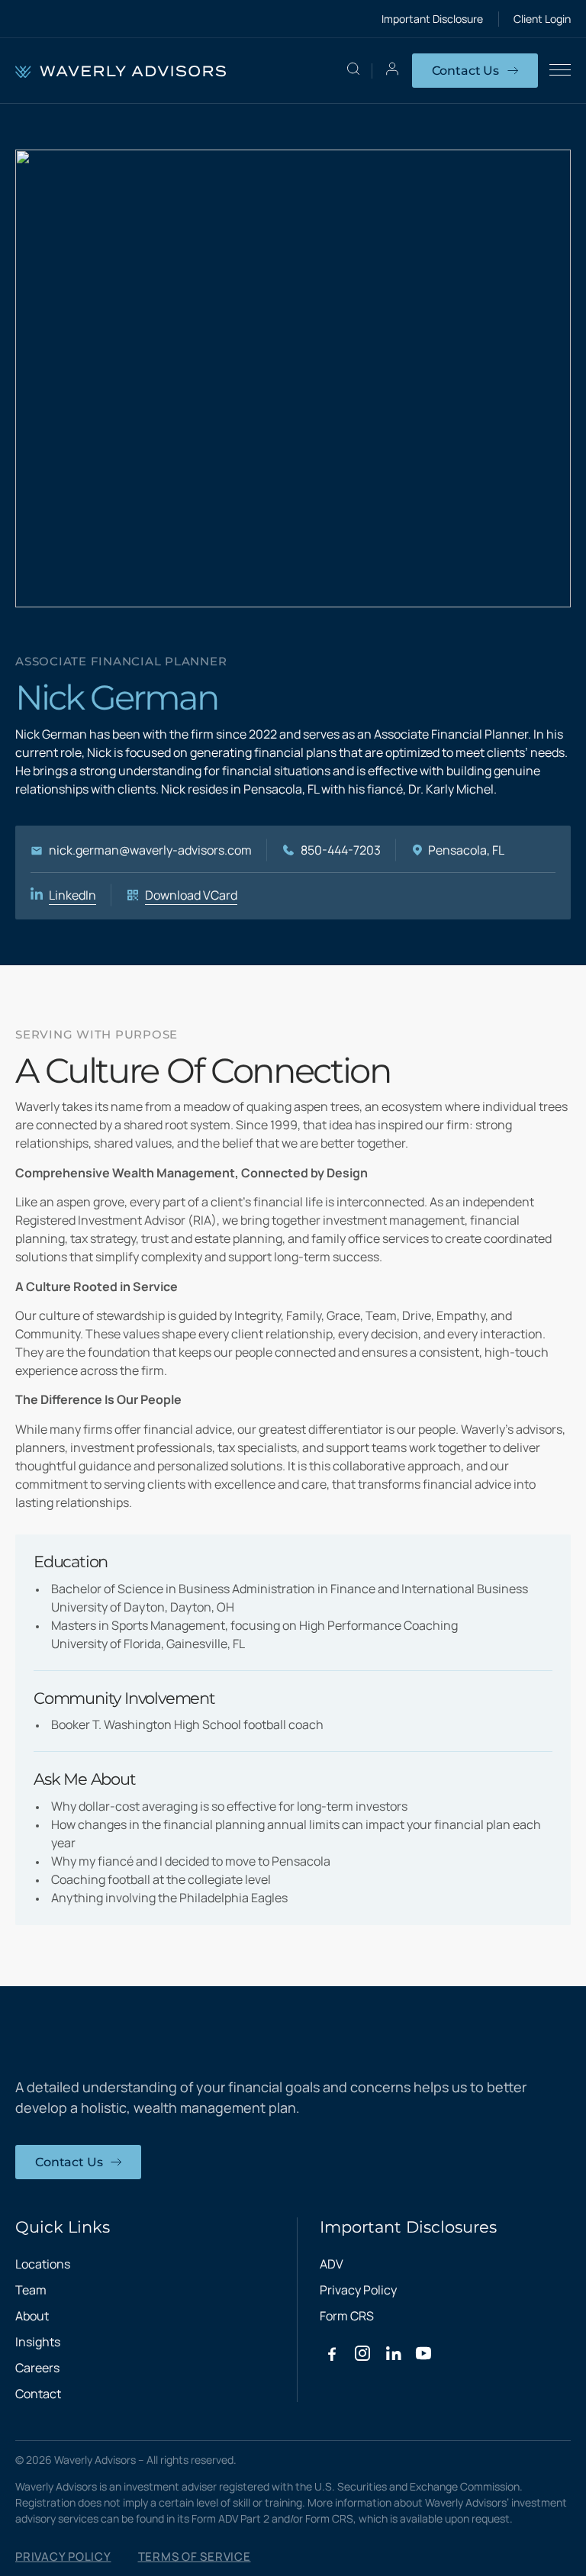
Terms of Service (195, 2557)
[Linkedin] (393, 2353)
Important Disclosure (432, 19)
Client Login (542, 19)
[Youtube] (423, 2353)
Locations (43, 2264)
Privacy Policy (358, 2290)
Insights (38, 2342)
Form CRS (347, 2316)
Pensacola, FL (466, 850)
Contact (38, 2394)
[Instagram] (362, 2353)
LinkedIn (72, 895)
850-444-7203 (341, 850)
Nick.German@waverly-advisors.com (150, 850)
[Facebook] (332, 2353)
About (32, 2316)
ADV (332, 2264)
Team (31, 2290)
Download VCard (191, 895)
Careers (37, 2368)
